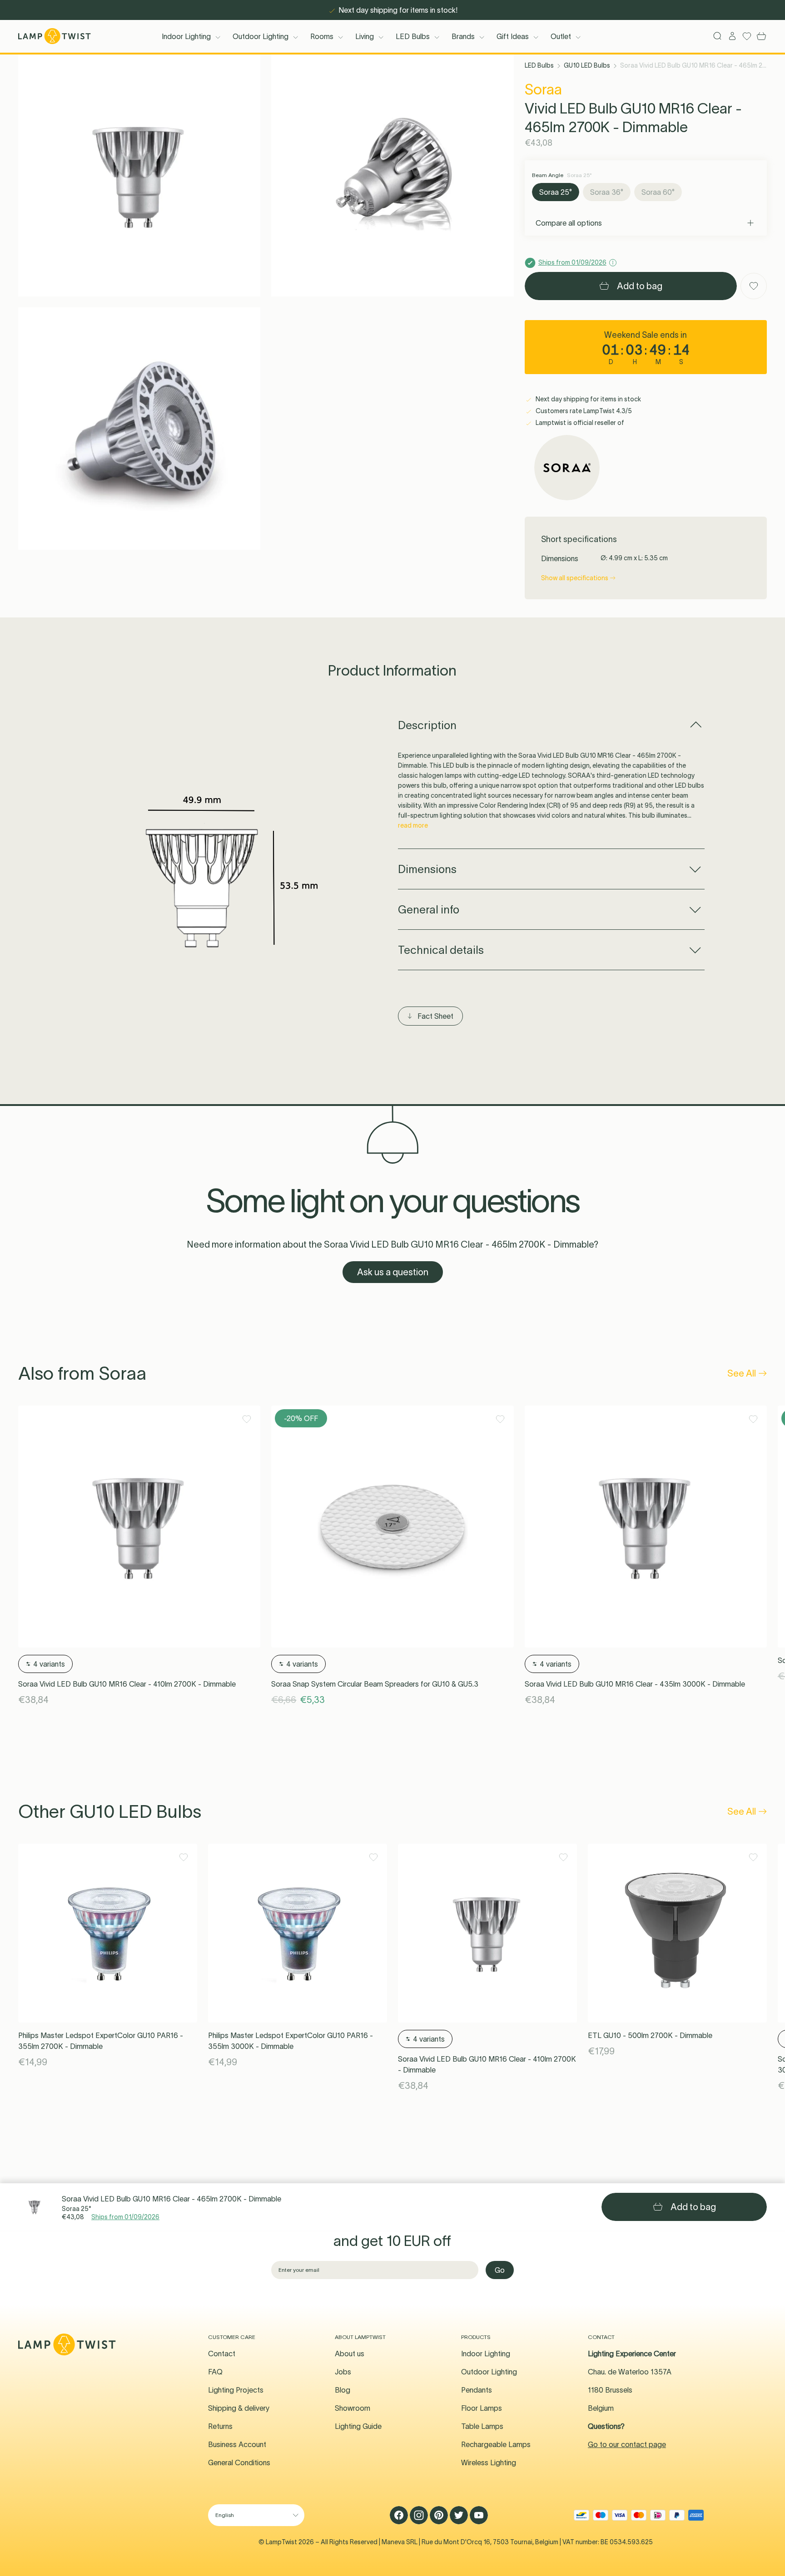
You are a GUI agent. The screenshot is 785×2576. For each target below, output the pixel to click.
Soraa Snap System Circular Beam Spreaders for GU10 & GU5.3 (375, 1684)
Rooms (322, 36)
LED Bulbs (413, 36)
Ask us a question (393, 1272)
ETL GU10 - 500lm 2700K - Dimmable (650, 2035)
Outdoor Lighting (261, 36)
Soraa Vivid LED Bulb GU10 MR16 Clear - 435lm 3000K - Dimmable (635, 1684)
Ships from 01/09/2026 (125, 2217)
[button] (139, 175)
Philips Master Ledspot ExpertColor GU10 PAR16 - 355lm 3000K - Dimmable (291, 2041)
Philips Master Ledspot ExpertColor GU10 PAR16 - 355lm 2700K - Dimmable (101, 2041)
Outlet (561, 36)
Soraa (543, 89)
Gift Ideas (513, 36)
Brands (463, 36)
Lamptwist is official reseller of (579, 423)
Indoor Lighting (186, 36)
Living (365, 36)
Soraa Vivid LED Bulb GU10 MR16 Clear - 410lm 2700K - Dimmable (127, 1684)
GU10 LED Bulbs (587, 65)
